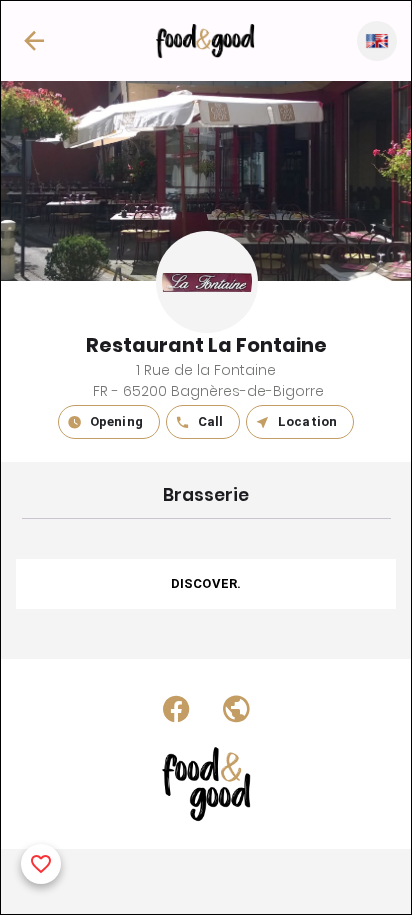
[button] (34, 41)
